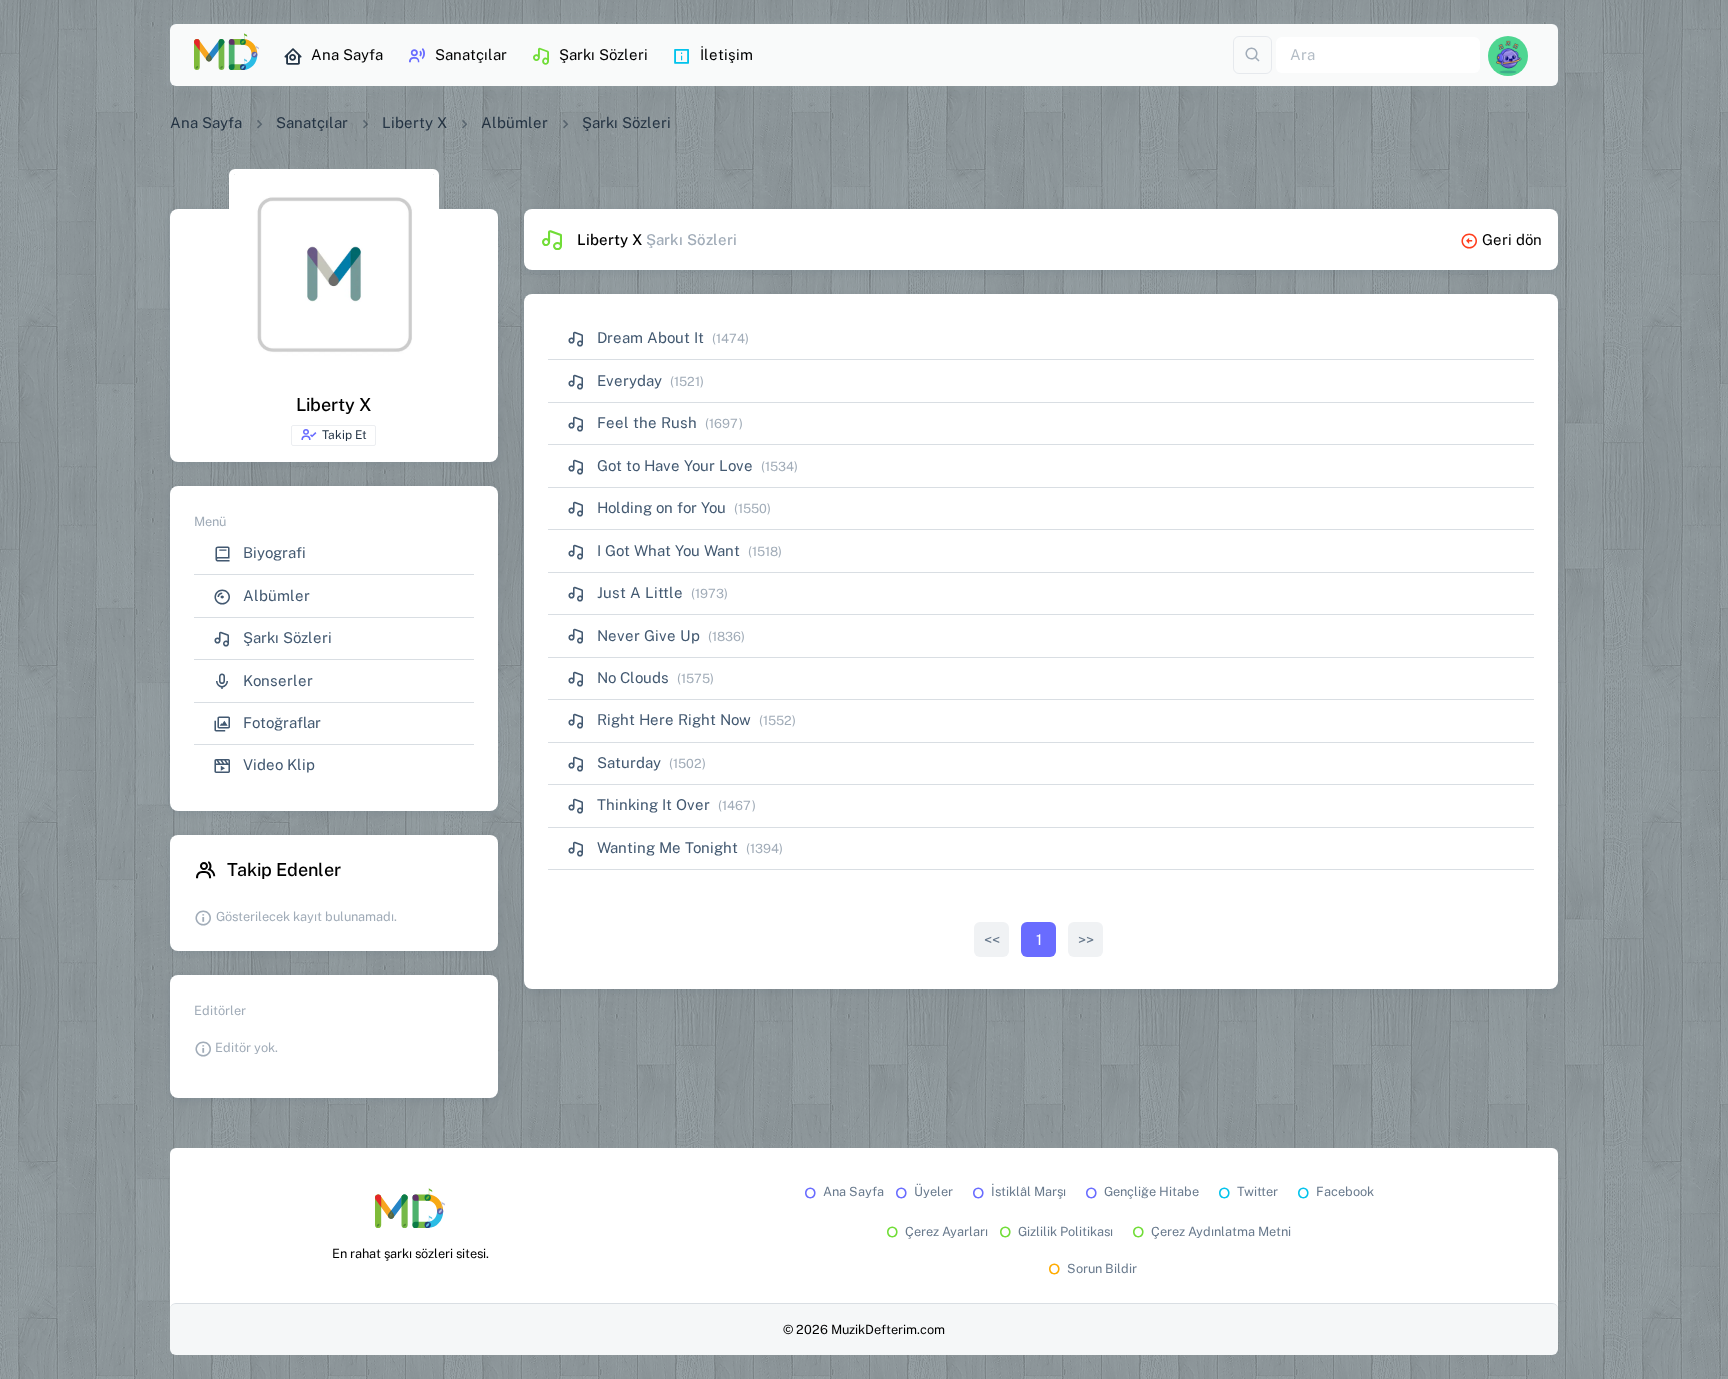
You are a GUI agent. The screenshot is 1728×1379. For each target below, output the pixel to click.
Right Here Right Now (672, 719)
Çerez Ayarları (946, 1231)
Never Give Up (646, 635)
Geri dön (1512, 239)
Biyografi (272, 552)
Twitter (1257, 1191)
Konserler (276, 680)
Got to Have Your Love (673, 465)
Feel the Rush (645, 422)
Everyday (627, 380)
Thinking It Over (651, 804)
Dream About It (648, 337)
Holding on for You (659, 507)
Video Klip (277, 764)
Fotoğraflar (280, 722)
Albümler (514, 122)
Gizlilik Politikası (1065, 1231)
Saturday (627, 762)
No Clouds (631, 677)
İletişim (726, 54)
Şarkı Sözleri (603, 54)
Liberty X (414, 122)
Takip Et (344, 435)
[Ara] (1252, 55)
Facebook (1345, 1191)
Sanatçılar (471, 54)
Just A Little (638, 592)
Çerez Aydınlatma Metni (1221, 1231)
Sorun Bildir (1102, 1268)
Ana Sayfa (347, 54)
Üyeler (933, 1191)
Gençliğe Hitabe (1151, 1191)
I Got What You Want (666, 550)
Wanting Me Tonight (665, 847)
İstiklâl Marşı (1028, 1191)
